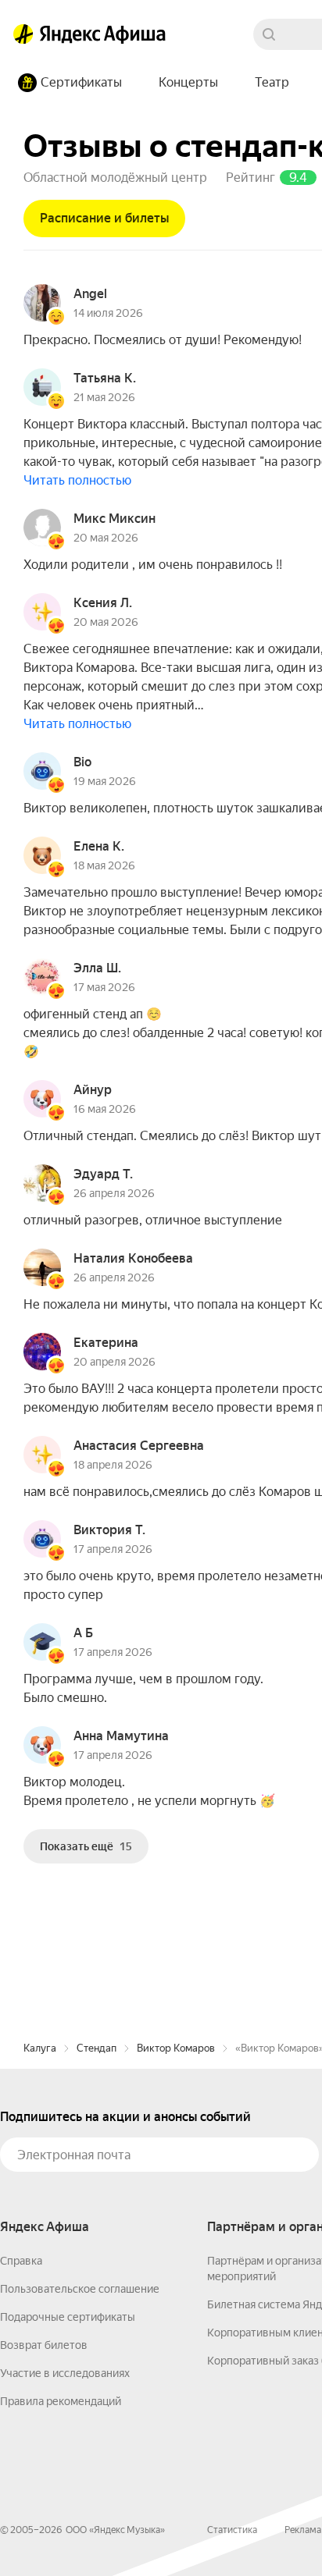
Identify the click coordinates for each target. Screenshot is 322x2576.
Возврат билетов (44, 2345)
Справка (21, 2261)
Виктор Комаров (176, 2048)
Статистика (232, 2530)
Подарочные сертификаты (68, 2317)
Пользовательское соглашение (80, 2289)
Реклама (303, 2530)
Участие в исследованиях (65, 2373)
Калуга (40, 2048)
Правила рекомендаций (61, 2401)
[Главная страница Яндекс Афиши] (23, 34)
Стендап (97, 2048)
